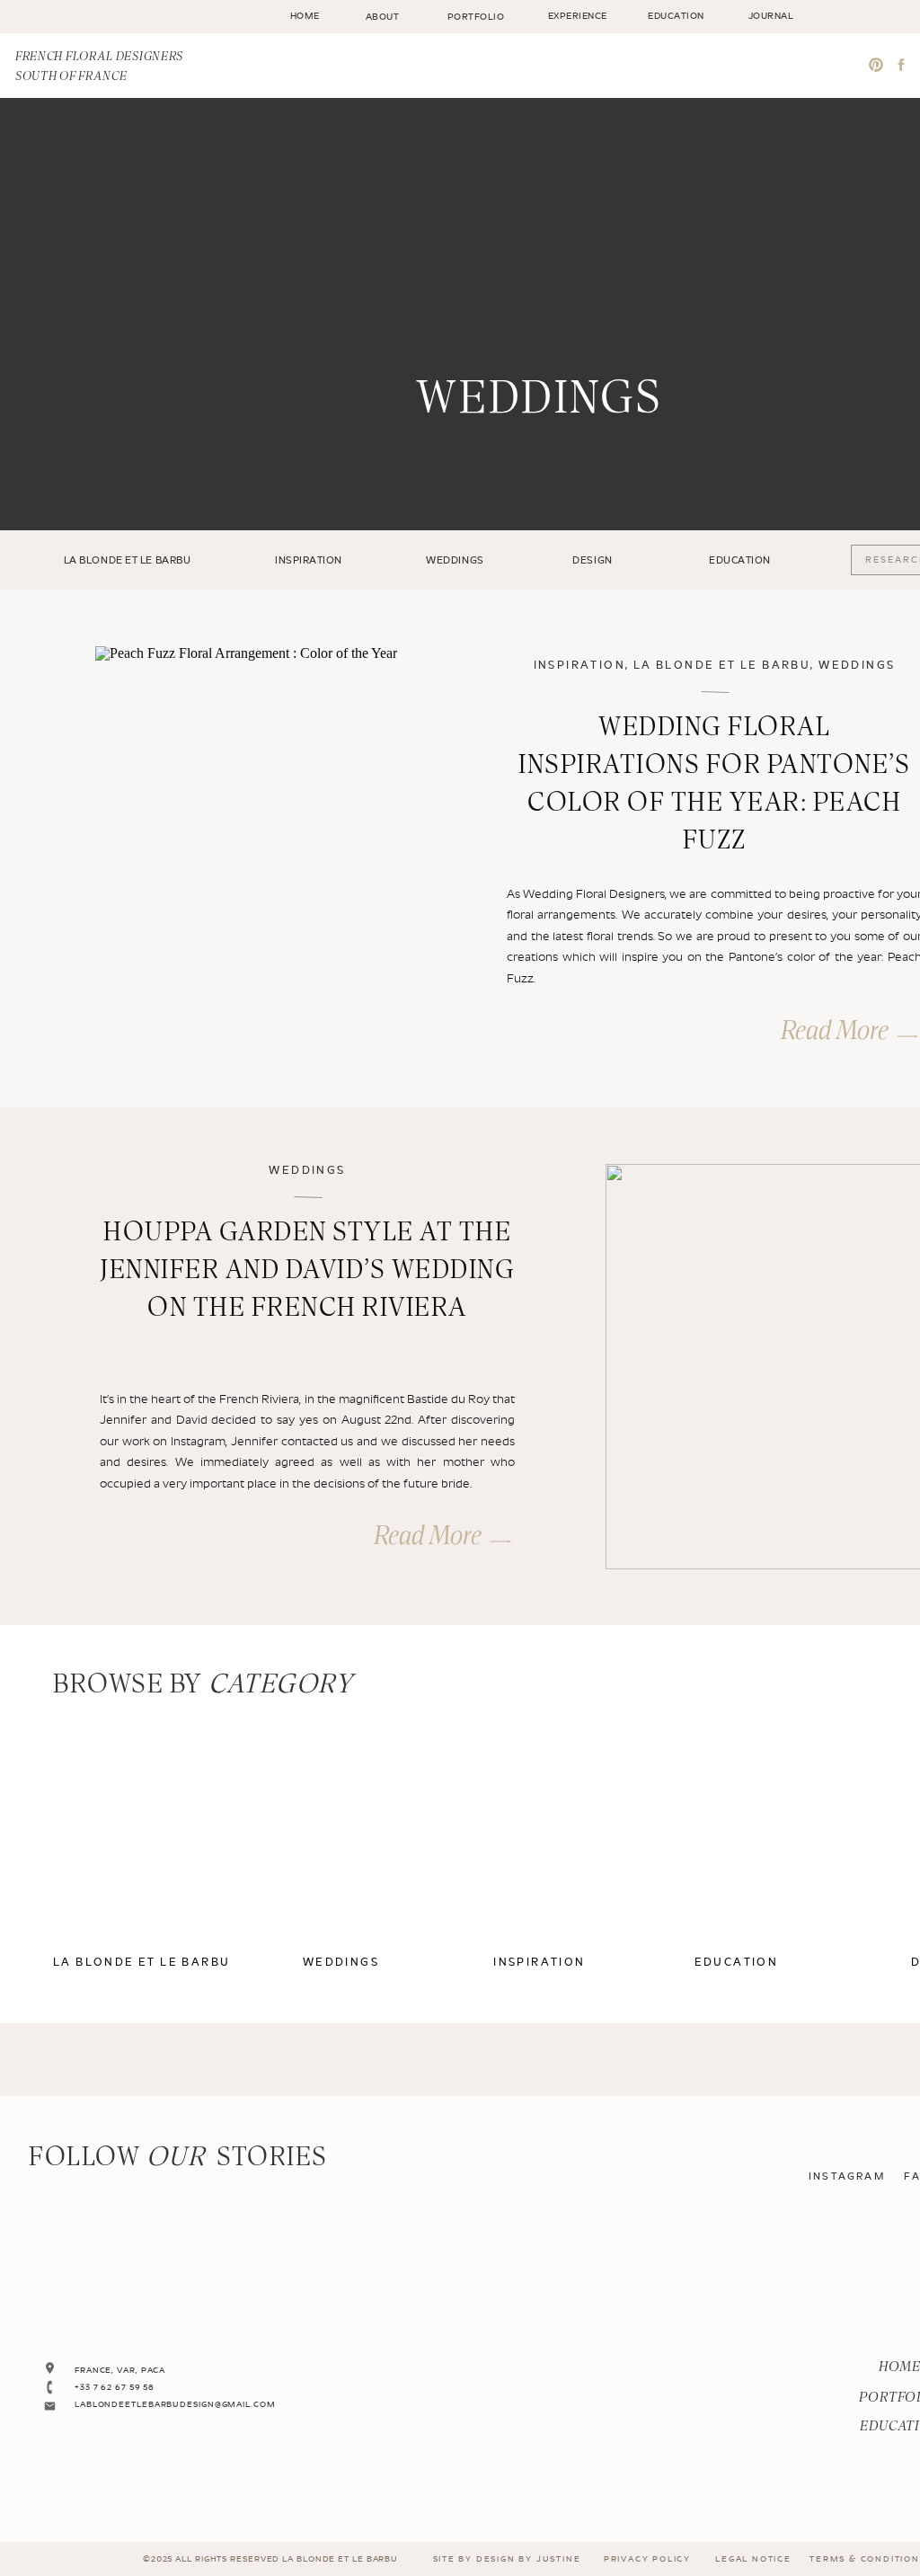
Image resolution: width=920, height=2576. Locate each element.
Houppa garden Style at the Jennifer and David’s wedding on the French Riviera (307, 1271)
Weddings (857, 666)
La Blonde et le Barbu (722, 666)
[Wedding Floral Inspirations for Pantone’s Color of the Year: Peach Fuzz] (260, 849)
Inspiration (579, 666)
